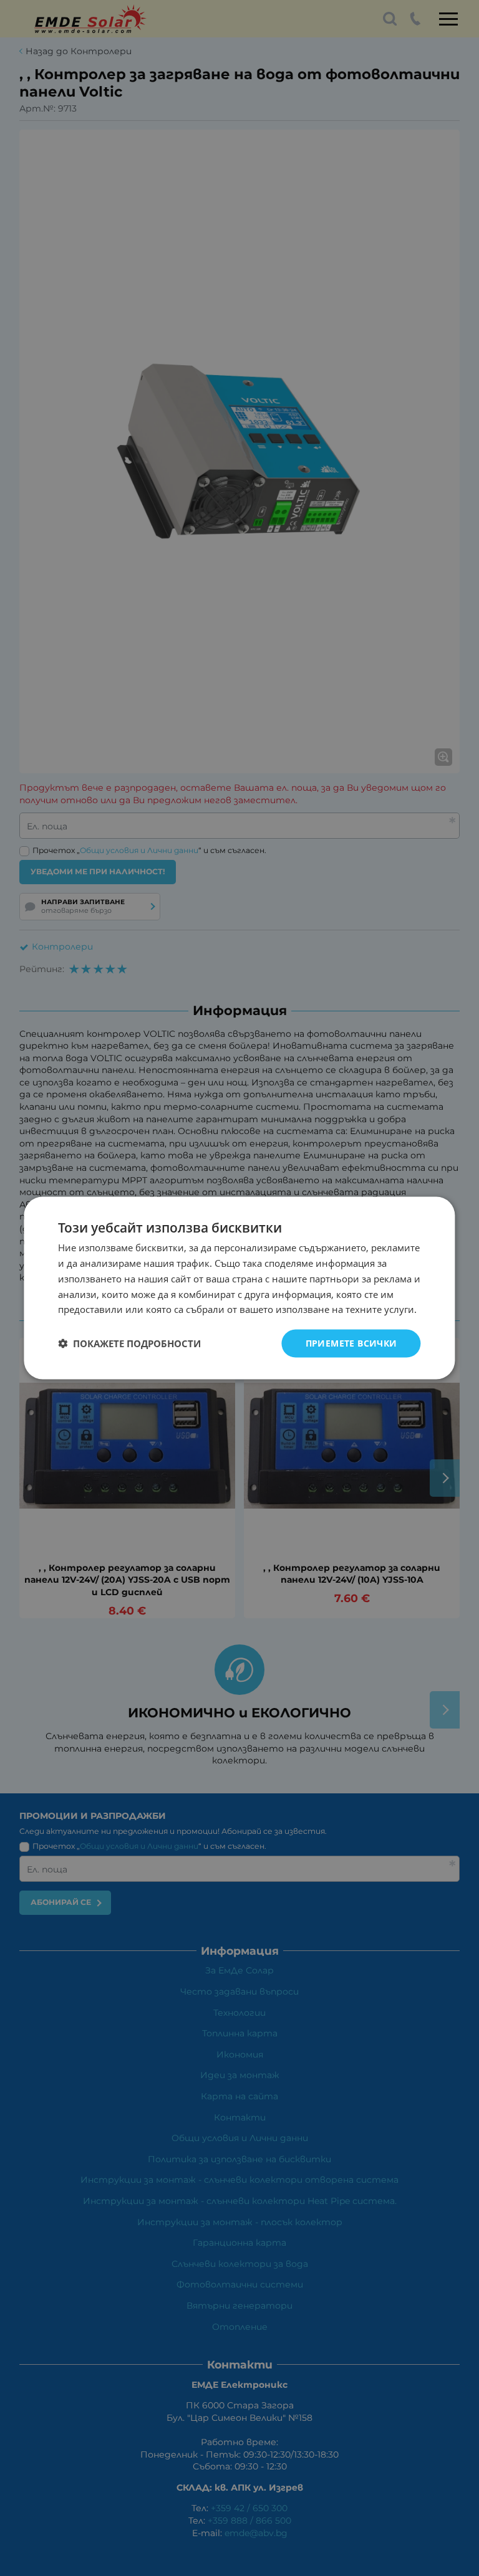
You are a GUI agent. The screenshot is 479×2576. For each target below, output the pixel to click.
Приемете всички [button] (351, 1343)
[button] (129, 1343)
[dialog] (239, 1288)
